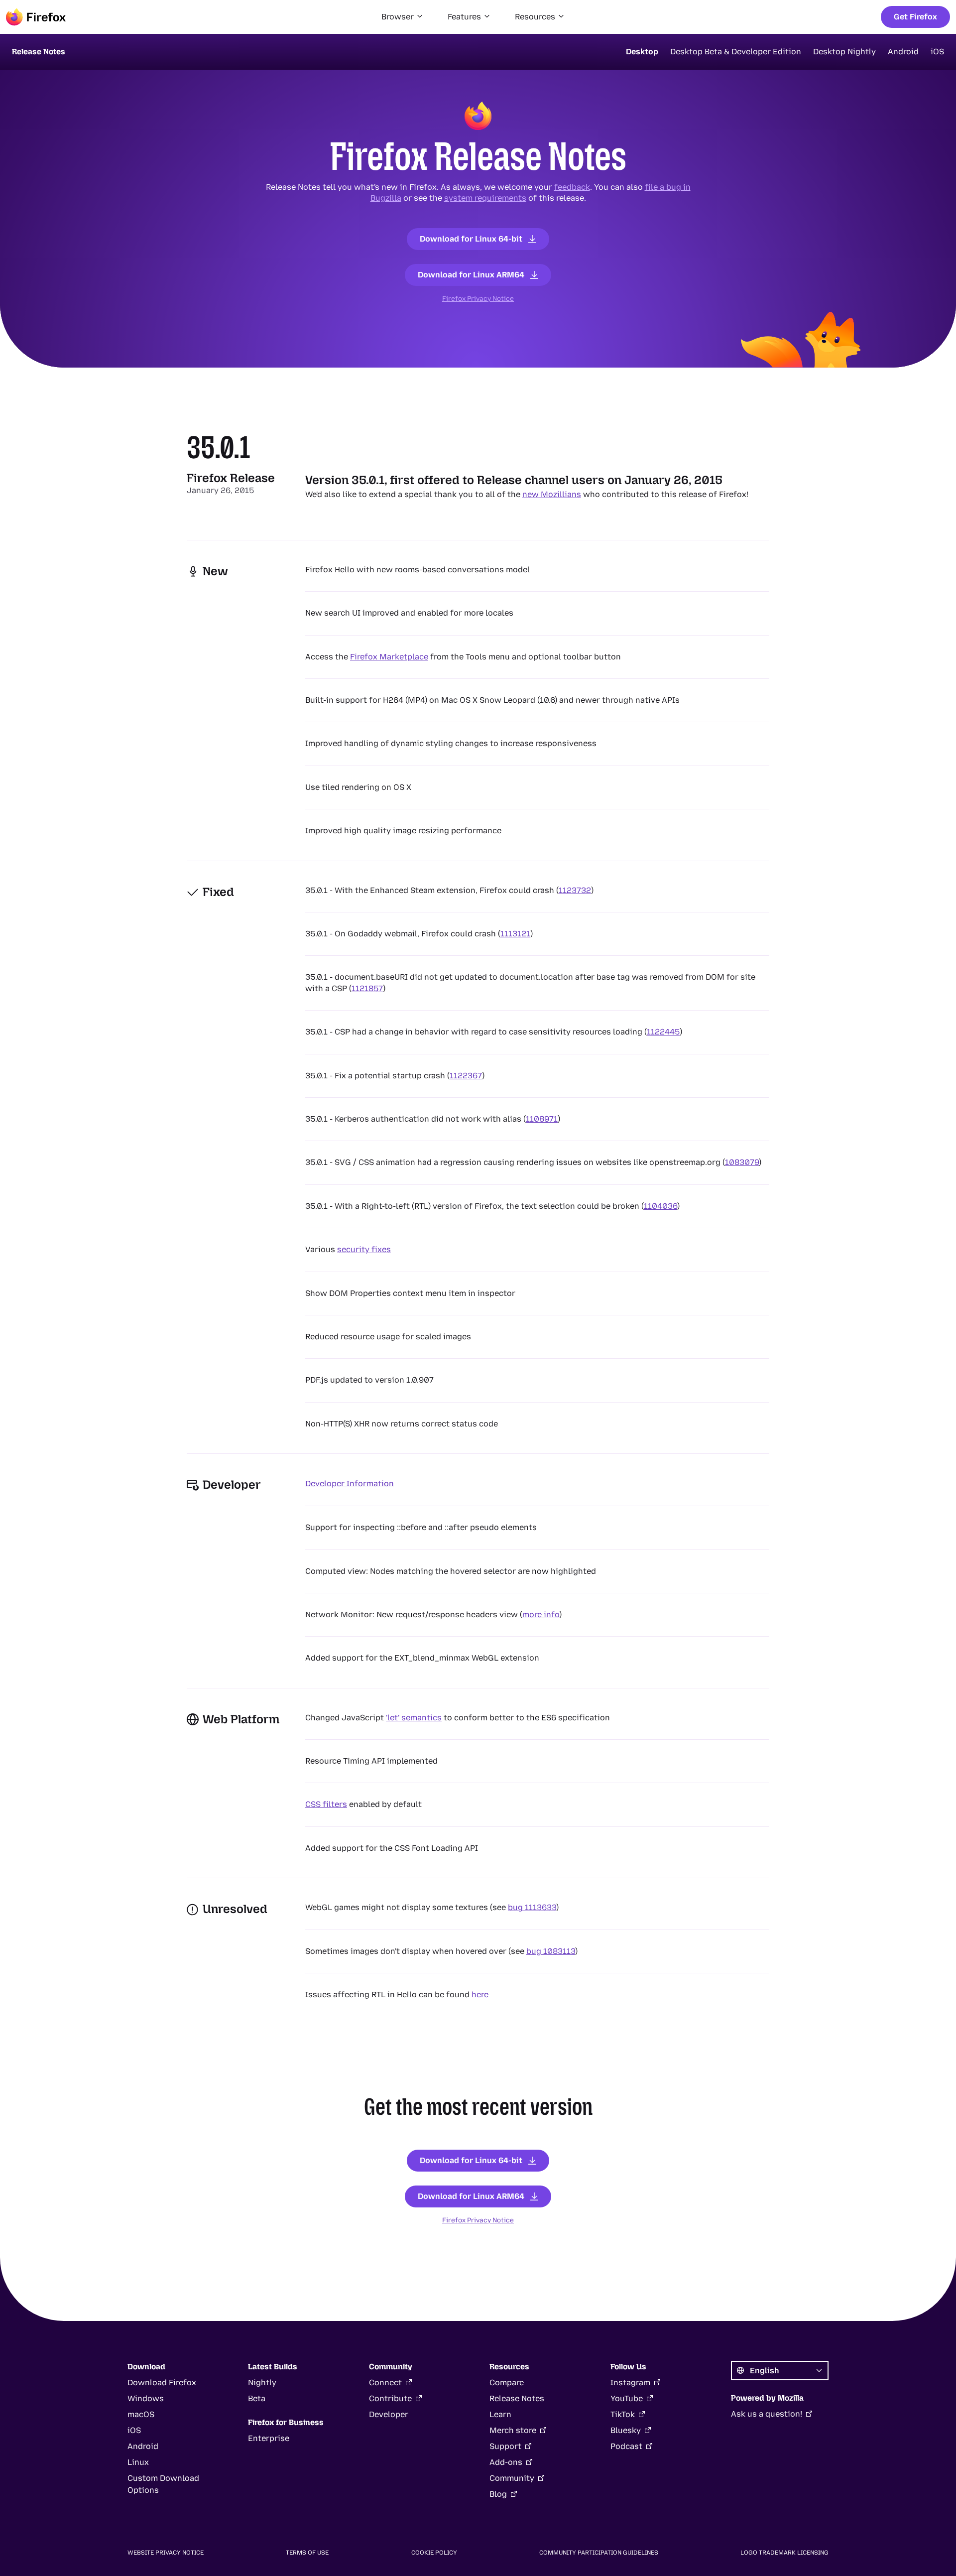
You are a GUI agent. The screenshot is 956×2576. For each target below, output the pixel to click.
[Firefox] (36, 17)
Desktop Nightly (844, 52)
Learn (500, 2414)
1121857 (367, 988)
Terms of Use (307, 2553)
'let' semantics (414, 1718)
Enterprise (269, 2438)
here (480, 1995)
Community (512, 2478)
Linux (138, 2462)
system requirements (485, 198)
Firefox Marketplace (389, 657)
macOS (141, 2414)
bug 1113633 (532, 1907)
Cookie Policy (434, 2553)
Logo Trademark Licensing (784, 2553)
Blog (498, 2494)
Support (505, 2446)
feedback (572, 187)
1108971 (542, 1119)
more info (541, 1614)
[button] (403, 17)
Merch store (513, 2430)
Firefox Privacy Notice (478, 298)
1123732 (575, 890)
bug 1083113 (551, 1951)
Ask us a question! (767, 2414)
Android (903, 52)
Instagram (630, 2383)
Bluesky (626, 2430)
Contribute (390, 2398)
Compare (507, 2383)
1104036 (660, 1206)
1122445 (663, 1032)
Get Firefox (915, 17)
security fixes (364, 1249)
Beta (257, 2398)
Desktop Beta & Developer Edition (736, 52)
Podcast (626, 2446)
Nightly (262, 2383)
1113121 (515, 934)
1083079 (742, 1162)
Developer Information (350, 1483)
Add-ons (506, 2462)
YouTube (627, 2398)
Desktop (642, 52)
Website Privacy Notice (166, 2553)
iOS (937, 52)
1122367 (466, 1076)
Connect (385, 2383)
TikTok (623, 2414)
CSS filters (326, 1804)
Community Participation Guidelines (599, 2553)
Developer (389, 2414)
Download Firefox (162, 2383)
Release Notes (517, 2398)
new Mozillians (552, 494)
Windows (146, 2398)
